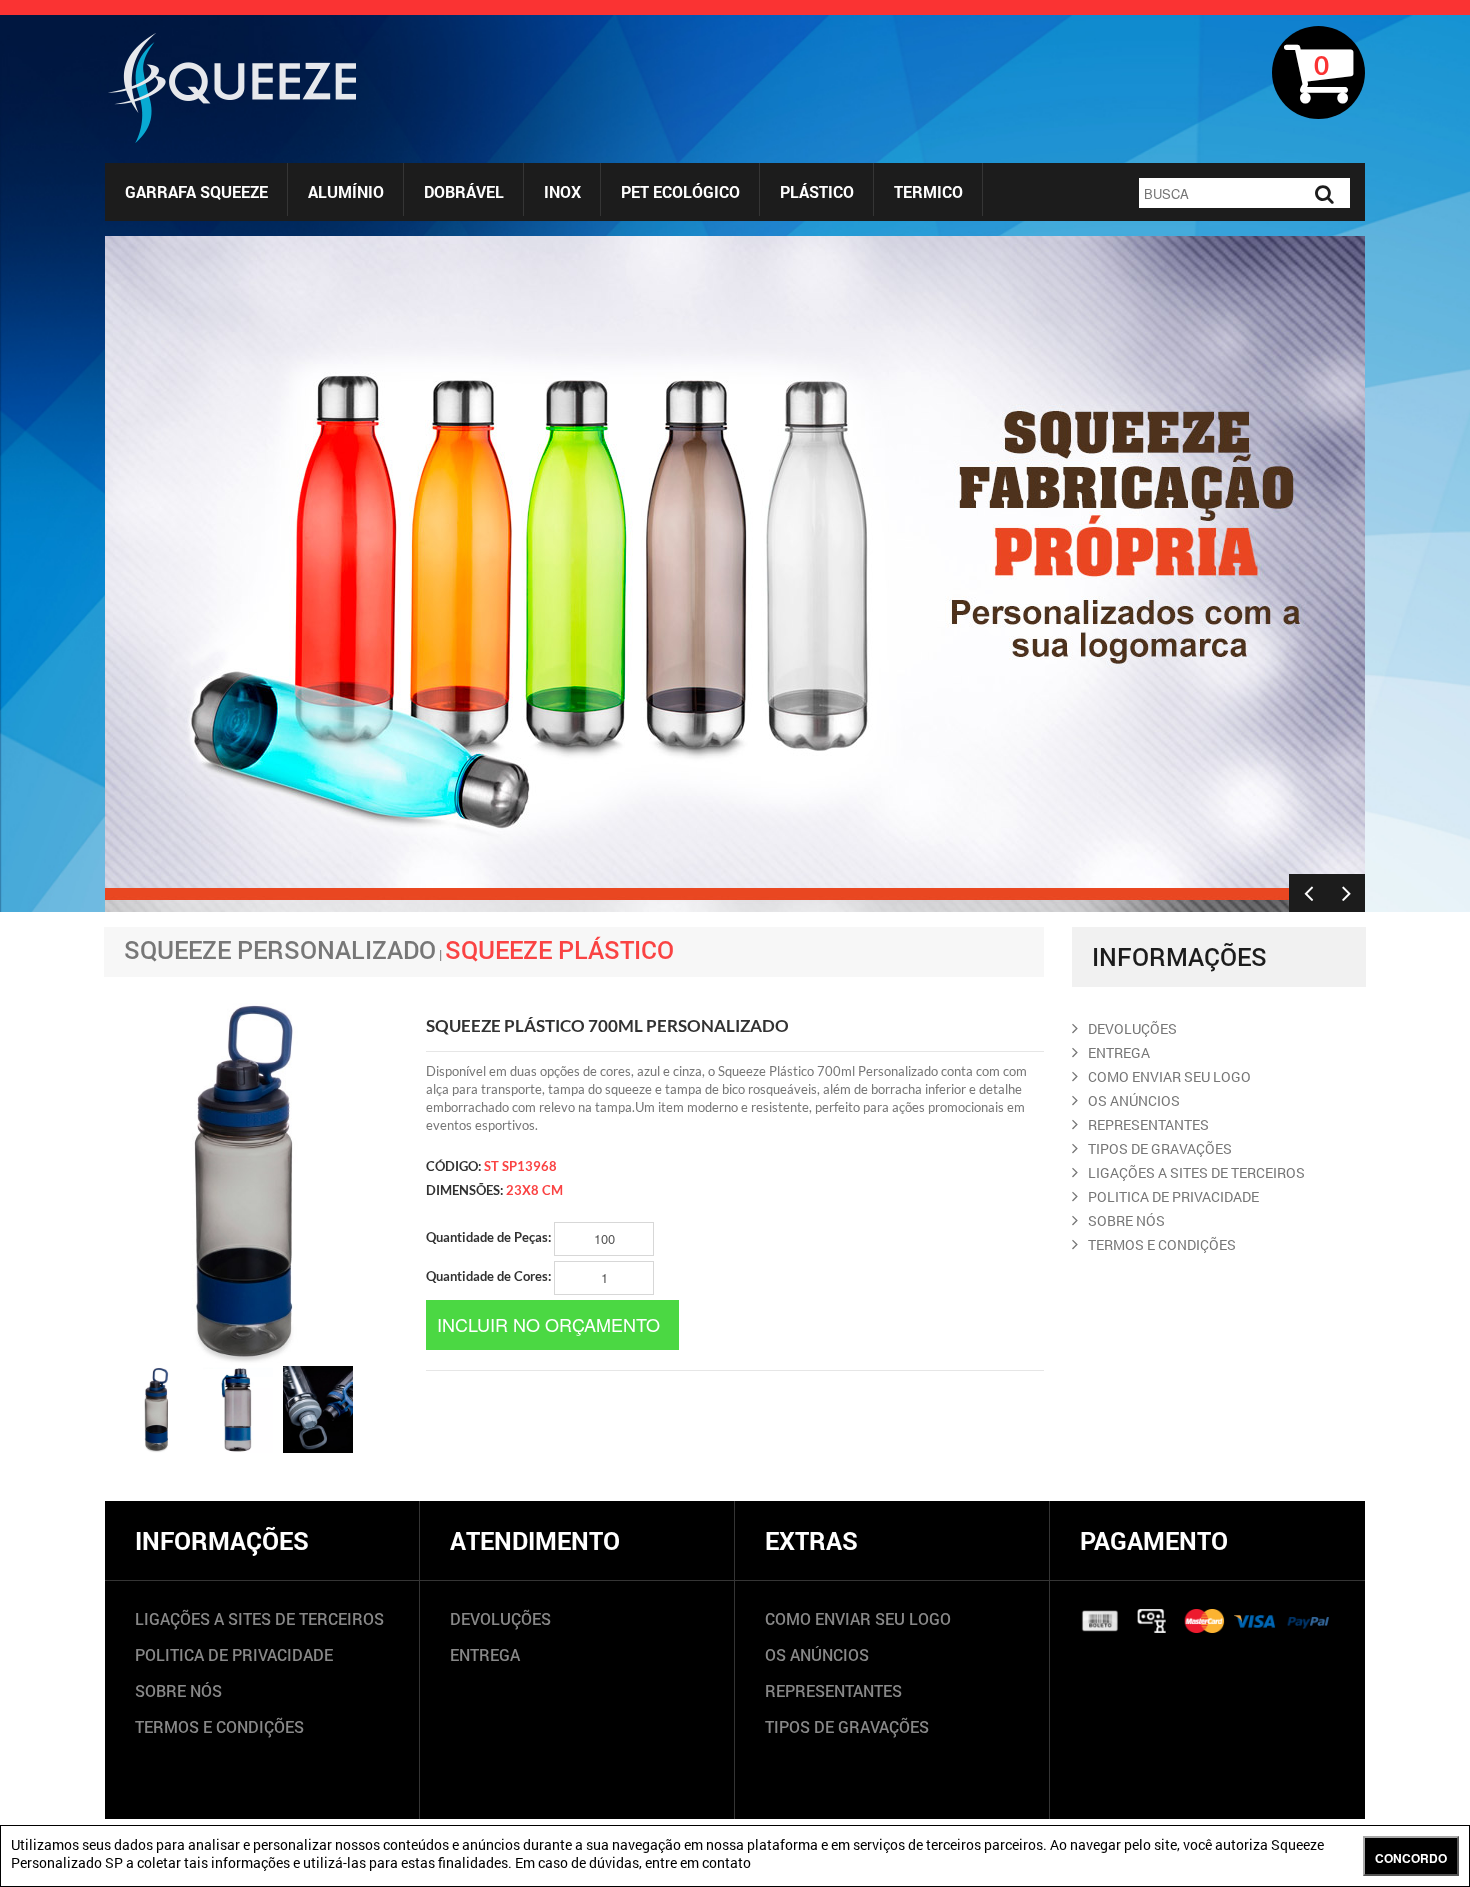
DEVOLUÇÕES (500, 1618)
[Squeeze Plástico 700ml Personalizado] (158, 1410)
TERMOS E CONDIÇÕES (219, 1726)
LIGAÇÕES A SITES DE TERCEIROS (259, 1618)
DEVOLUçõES (1132, 1028)
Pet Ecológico (680, 191)
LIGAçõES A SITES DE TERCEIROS (1196, 1172)
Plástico (817, 191)
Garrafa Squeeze (196, 191)
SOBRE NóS (1126, 1220)
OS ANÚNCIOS (817, 1654)
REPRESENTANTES (1148, 1124)
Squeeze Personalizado (280, 949)
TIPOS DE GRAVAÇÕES (847, 1726)
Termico (928, 191)
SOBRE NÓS (178, 1690)
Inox (562, 191)
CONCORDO (1411, 1858)
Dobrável (464, 191)
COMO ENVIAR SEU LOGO (1169, 1076)
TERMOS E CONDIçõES (1162, 1244)
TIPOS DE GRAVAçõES (1160, 1148)
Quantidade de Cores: (490, 1276)
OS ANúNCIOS (1134, 1100)
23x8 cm (534, 1190)
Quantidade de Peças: (490, 1237)
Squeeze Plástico (559, 949)
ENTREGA (1119, 1052)
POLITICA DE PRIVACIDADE (1173, 1196)
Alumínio (346, 191)
